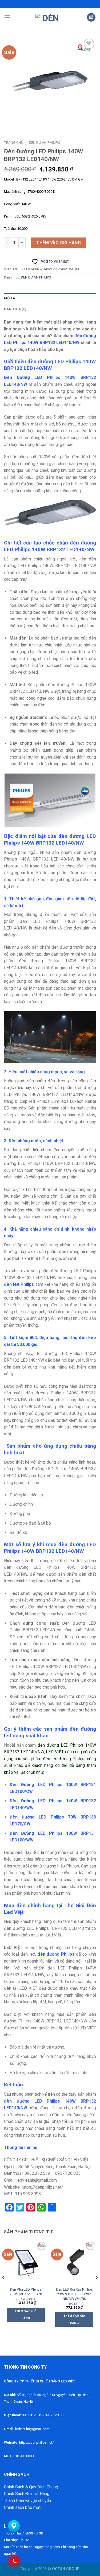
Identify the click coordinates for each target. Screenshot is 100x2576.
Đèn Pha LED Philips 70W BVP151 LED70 (26, 2292)
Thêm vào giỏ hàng (59, 243)
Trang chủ (14, 142)
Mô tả (10, 298)
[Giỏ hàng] (91, 17)
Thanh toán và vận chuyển (27, 2501)
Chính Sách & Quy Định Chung (31, 2487)
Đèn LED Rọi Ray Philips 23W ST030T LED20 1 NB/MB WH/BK (74, 2294)
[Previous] (4, 2288)
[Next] (96, 2288)
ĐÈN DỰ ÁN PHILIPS (45, 142)
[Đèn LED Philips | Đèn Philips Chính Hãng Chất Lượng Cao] (49, 17)
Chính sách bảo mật (22, 2507)
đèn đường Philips (56, 1954)
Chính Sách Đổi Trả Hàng (27, 2494)
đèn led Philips (19, 1284)
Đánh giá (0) (15, 309)
